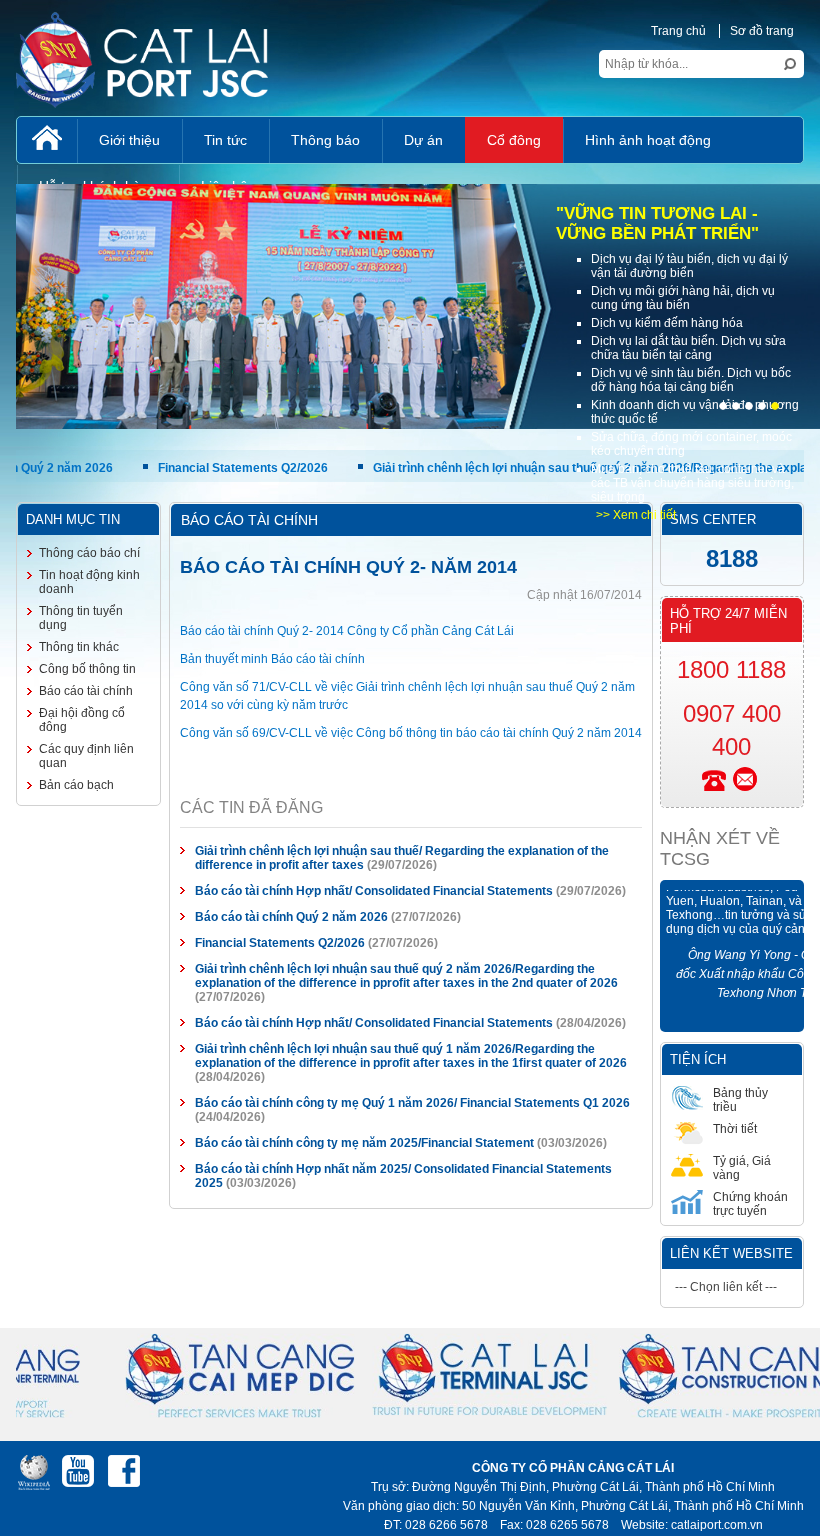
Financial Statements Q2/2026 (185, 468)
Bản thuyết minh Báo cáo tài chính (272, 659)
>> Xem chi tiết (636, 515)
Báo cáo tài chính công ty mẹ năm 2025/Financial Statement (364, 1143)
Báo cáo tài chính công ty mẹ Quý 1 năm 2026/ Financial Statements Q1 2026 (412, 1103)
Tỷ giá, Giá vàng (742, 1168)
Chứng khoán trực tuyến (750, 1204)
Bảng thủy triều (740, 1100)
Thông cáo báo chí (89, 553)
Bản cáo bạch (76, 785)
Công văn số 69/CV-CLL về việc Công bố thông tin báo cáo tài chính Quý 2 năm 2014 (411, 733)
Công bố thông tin (87, 669)
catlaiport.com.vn (717, 1525)
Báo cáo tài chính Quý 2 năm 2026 (293, 917)
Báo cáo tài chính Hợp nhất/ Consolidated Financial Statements (374, 891)
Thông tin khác (79, 647)
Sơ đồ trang (762, 31)
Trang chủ (678, 31)
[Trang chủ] (47, 140)
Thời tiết (735, 1129)
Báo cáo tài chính (86, 691)
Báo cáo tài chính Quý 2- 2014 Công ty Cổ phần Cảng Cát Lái (347, 631)
